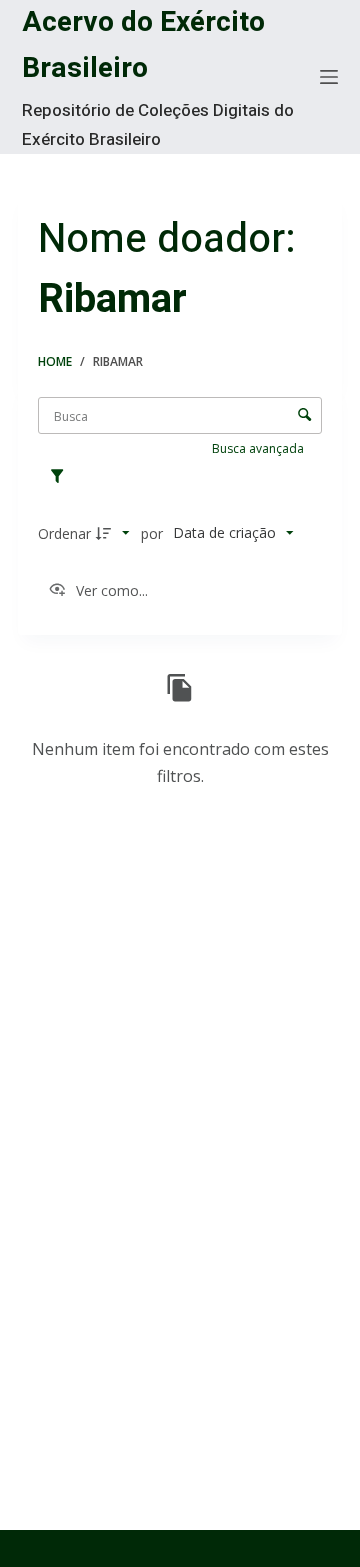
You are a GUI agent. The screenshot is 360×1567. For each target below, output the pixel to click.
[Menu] (329, 77)
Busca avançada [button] (259, 448)
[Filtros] (62, 477)
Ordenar (64, 533)
